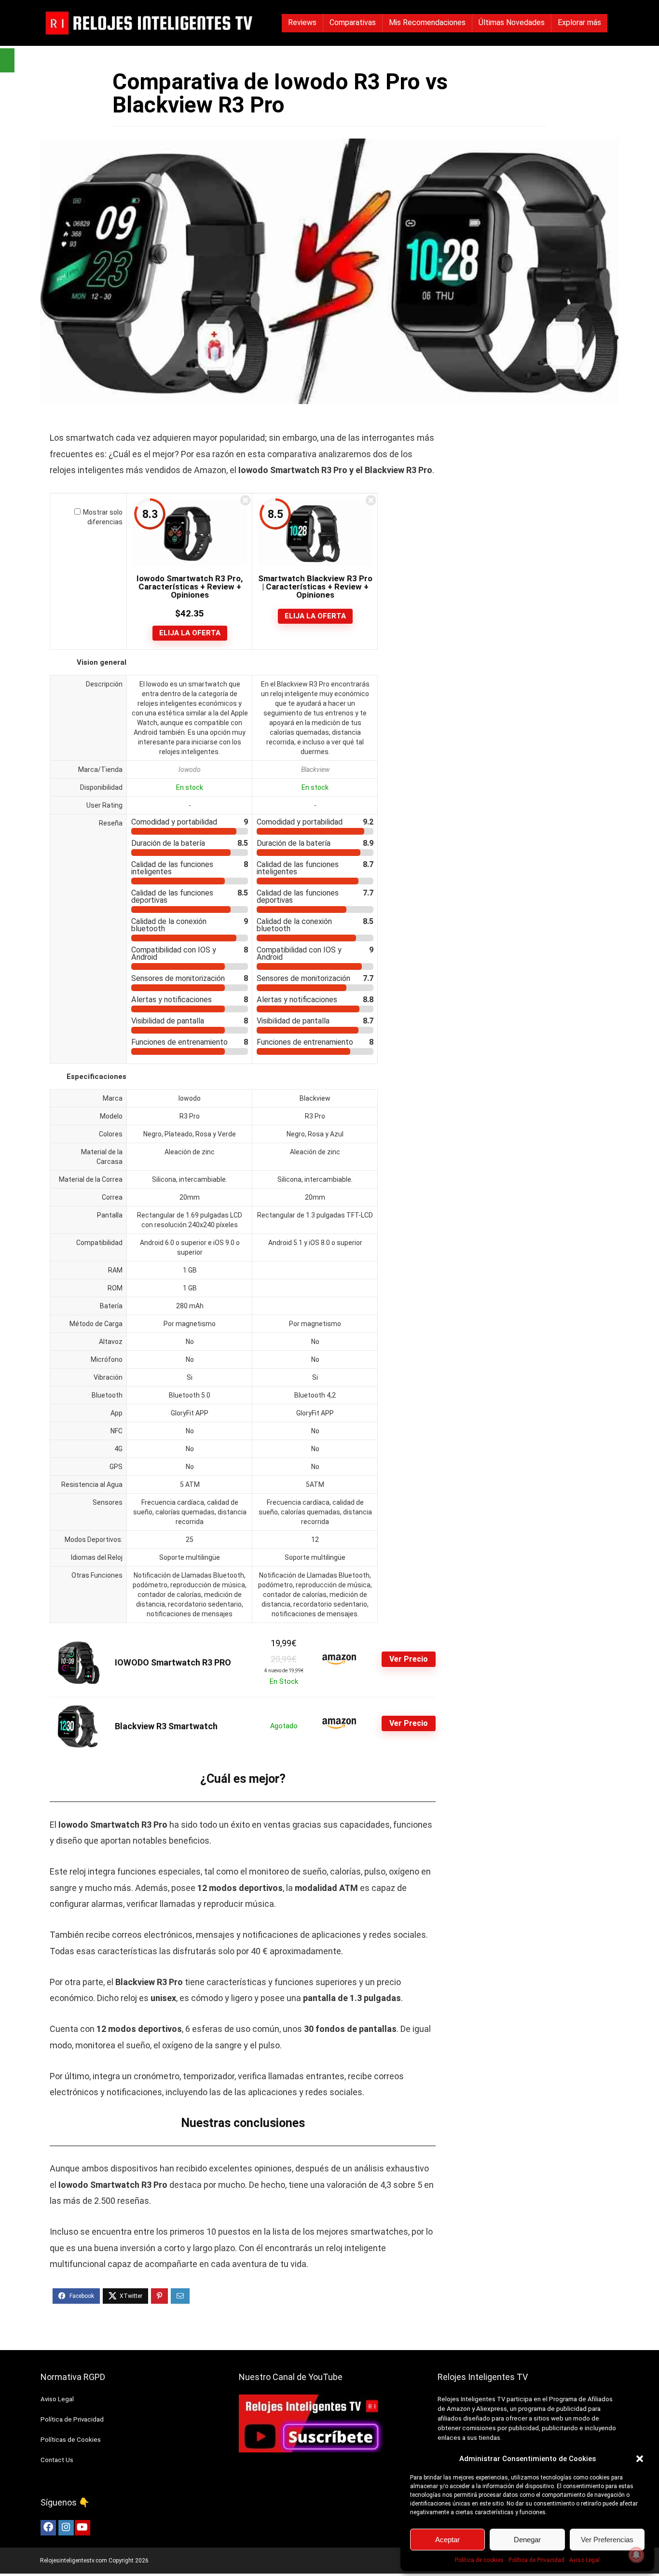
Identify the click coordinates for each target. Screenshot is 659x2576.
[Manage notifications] (636, 2555)
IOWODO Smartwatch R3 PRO (173, 1662)
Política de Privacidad (536, 2560)
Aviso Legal (584, 2560)
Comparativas (353, 22)
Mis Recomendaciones (427, 22)
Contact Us (57, 2460)
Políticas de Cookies (71, 2440)
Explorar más (579, 22)
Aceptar (447, 2540)
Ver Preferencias (607, 2540)
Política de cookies (479, 2560)
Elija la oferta (190, 633)
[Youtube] (82, 2528)
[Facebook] (48, 2528)
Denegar (527, 2540)
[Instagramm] (66, 2528)
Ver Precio (409, 1659)
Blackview (315, 770)
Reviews (302, 22)
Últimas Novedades (512, 22)
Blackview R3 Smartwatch (166, 1726)
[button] (640, 2459)
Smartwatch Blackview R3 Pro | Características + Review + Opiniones (315, 587)
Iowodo (190, 770)
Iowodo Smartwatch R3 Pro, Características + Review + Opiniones (190, 587)
